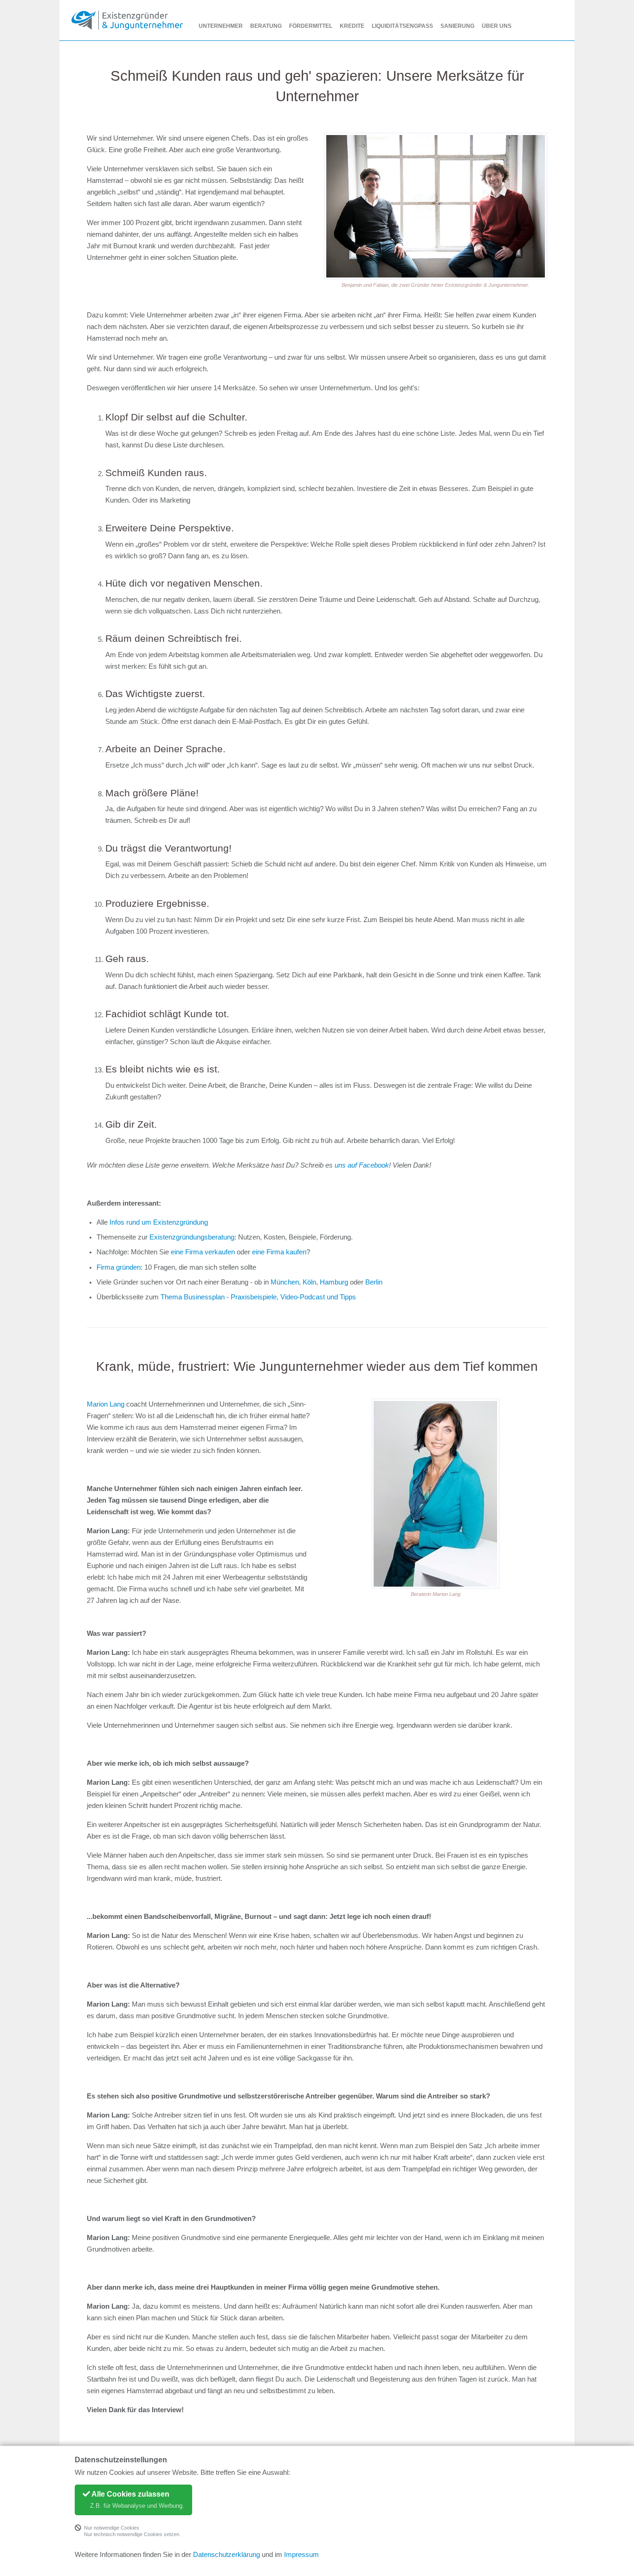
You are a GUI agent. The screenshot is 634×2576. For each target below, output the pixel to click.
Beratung (266, 26)
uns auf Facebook (362, 1165)
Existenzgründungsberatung (192, 1237)
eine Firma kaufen (279, 1252)
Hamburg (334, 1282)
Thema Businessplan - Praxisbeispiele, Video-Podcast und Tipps (258, 1297)
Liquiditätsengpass (402, 26)
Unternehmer (221, 26)
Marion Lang (106, 1404)
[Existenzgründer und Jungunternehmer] (127, 20)
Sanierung (457, 26)
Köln (309, 1282)
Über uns (497, 26)
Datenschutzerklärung (226, 2555)
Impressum (301, 2555)
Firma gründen (119, 1267)
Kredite (352, 26)
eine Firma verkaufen (203, 1252)
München (285, 1282)
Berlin (374, 1282)
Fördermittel (311, 26)
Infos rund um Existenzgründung (159, 1222)
